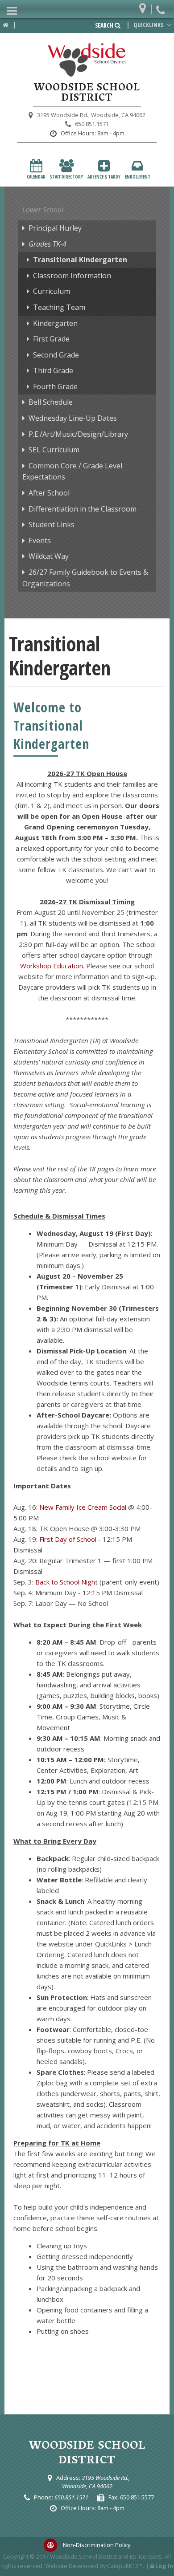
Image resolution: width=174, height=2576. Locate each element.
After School (49, 493)
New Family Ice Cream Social (83, 1507)
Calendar (36, 177)
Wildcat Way (49, 556)
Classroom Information (72, 276)
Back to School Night (66, 1582)
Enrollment (138, 177)
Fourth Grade (55, 386)
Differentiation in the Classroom (83, 509)
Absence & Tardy (104, 177)
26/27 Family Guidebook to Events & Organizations (85, 578)
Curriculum (52, 291)
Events (40, 540)
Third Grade (53, 370)
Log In (164, 2566)
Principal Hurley (55, 228)
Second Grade (56, 355)
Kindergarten (55, 323)
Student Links (52, 524)
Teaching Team (59, 307)
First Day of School (68, 1539)
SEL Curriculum (54, 450)
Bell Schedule (51, 402)
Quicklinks (149, 25)
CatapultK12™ (125, 2566)
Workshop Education (52, 966)
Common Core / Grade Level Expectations (72, 471)
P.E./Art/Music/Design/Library (78, 434)
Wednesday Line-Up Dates (73, 418)
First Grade (51, 339)
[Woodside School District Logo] (87, 60)
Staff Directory (66, 177)
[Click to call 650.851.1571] (162, 6)
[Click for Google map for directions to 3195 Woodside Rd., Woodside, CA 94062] (145, 6)
